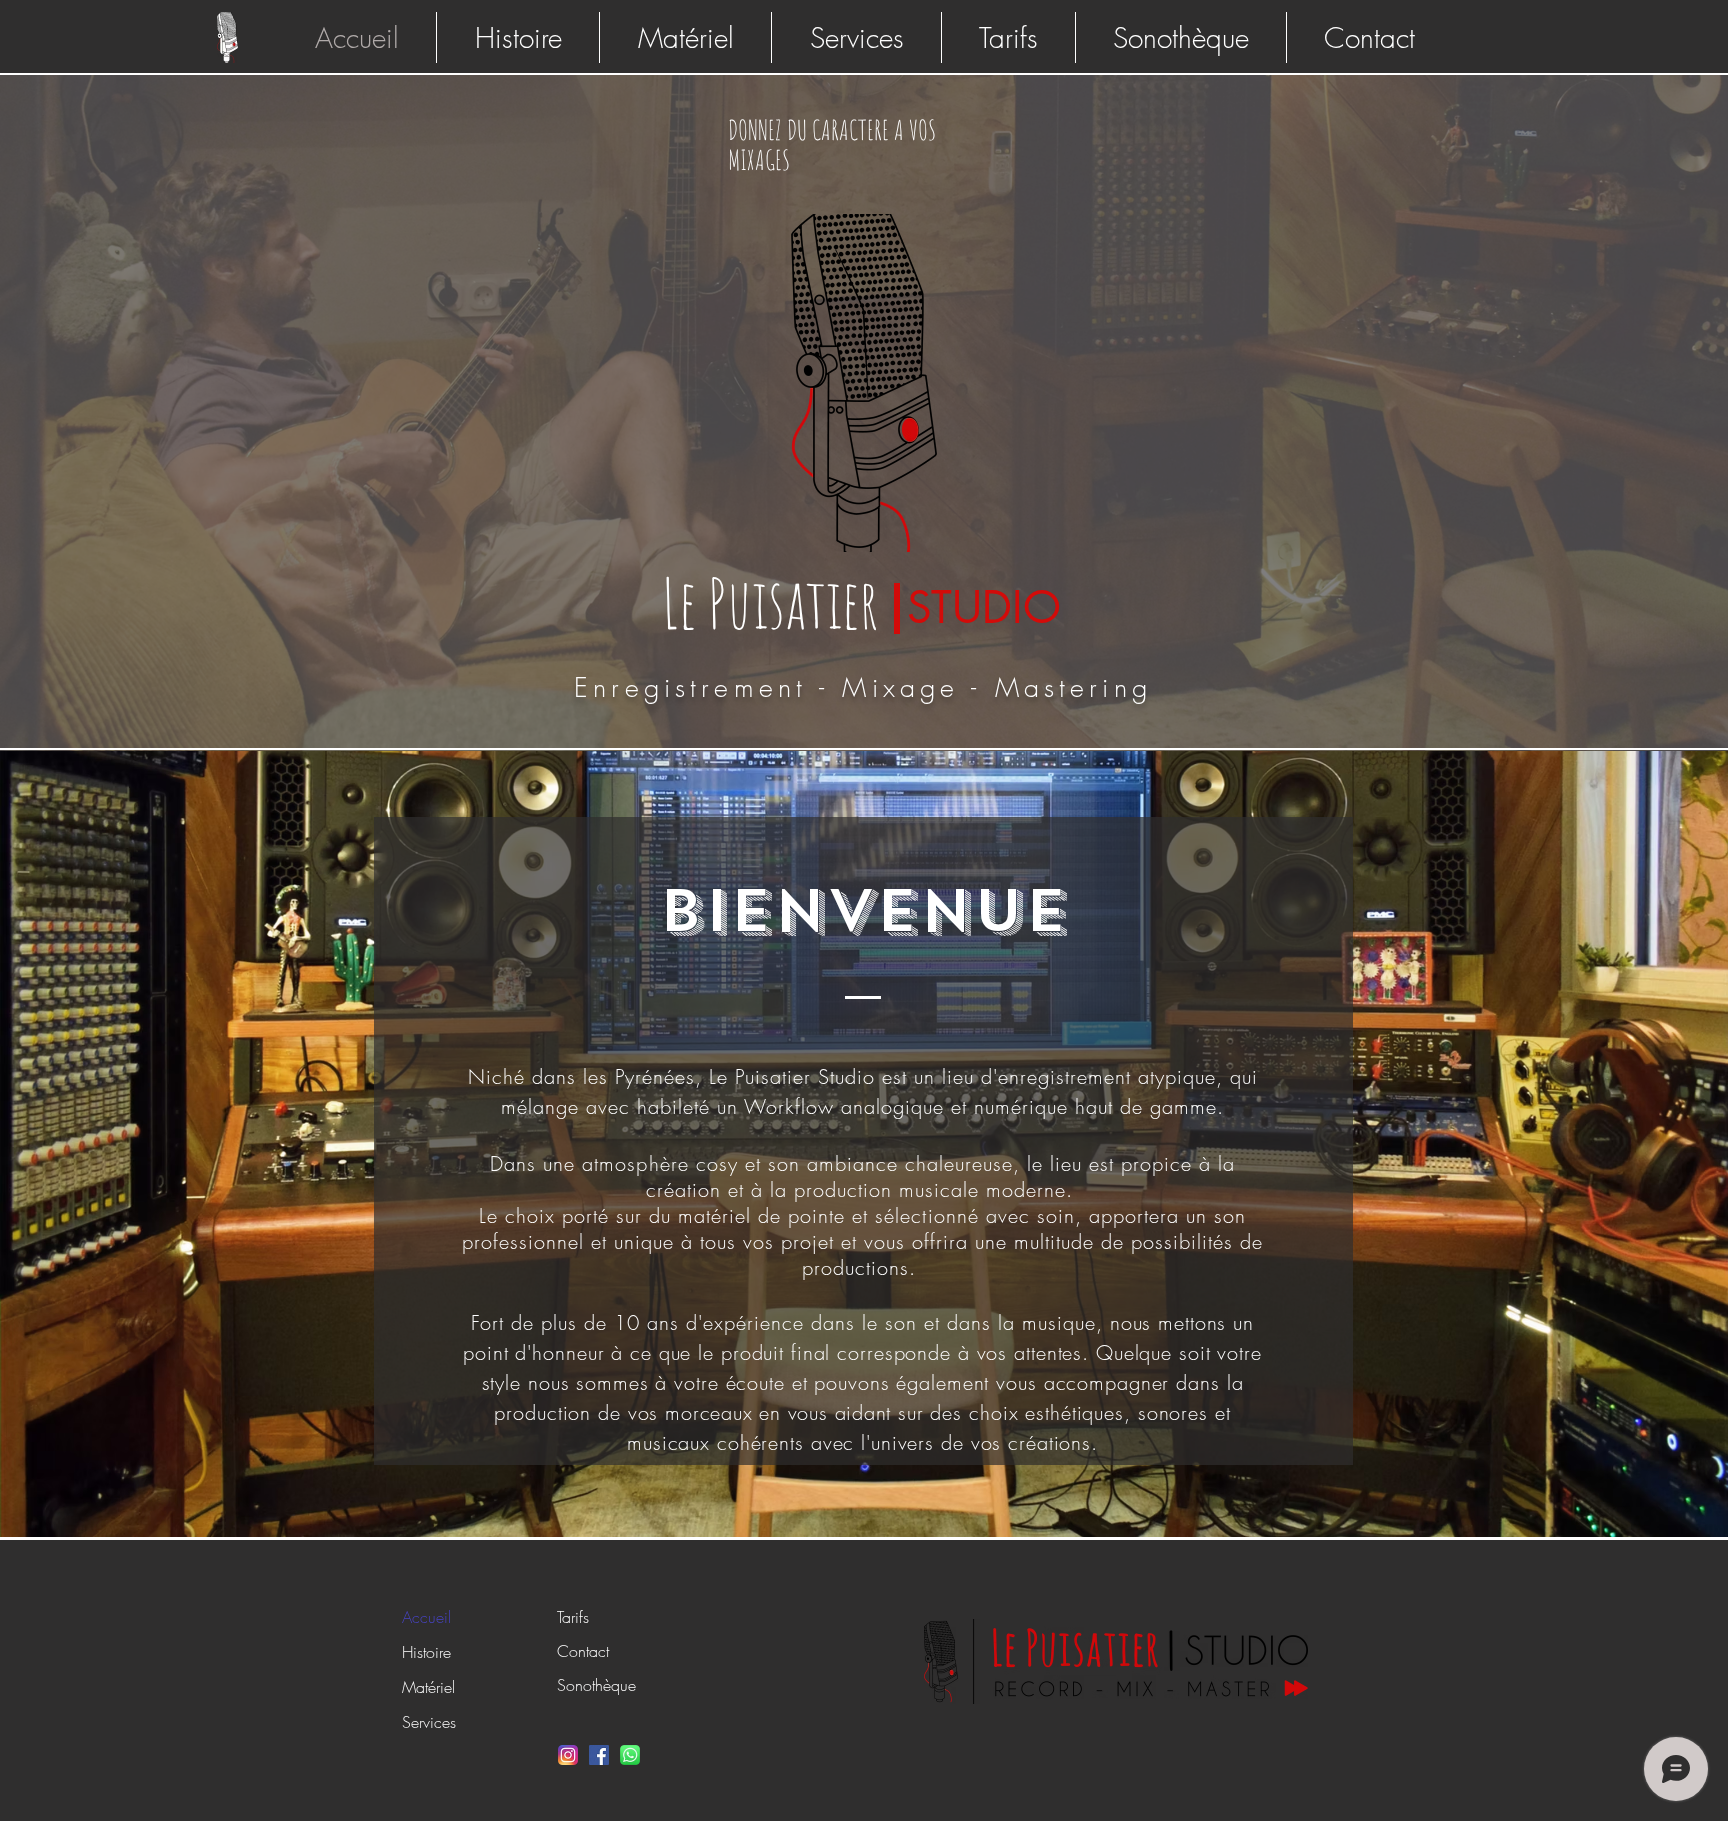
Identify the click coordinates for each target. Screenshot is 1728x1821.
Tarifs (573, 1617)
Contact (583, 1651)
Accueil (426, 1617)
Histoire (426, 1652)
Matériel (428, 1687)
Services (429, 1722)
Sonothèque (596, 1685)
